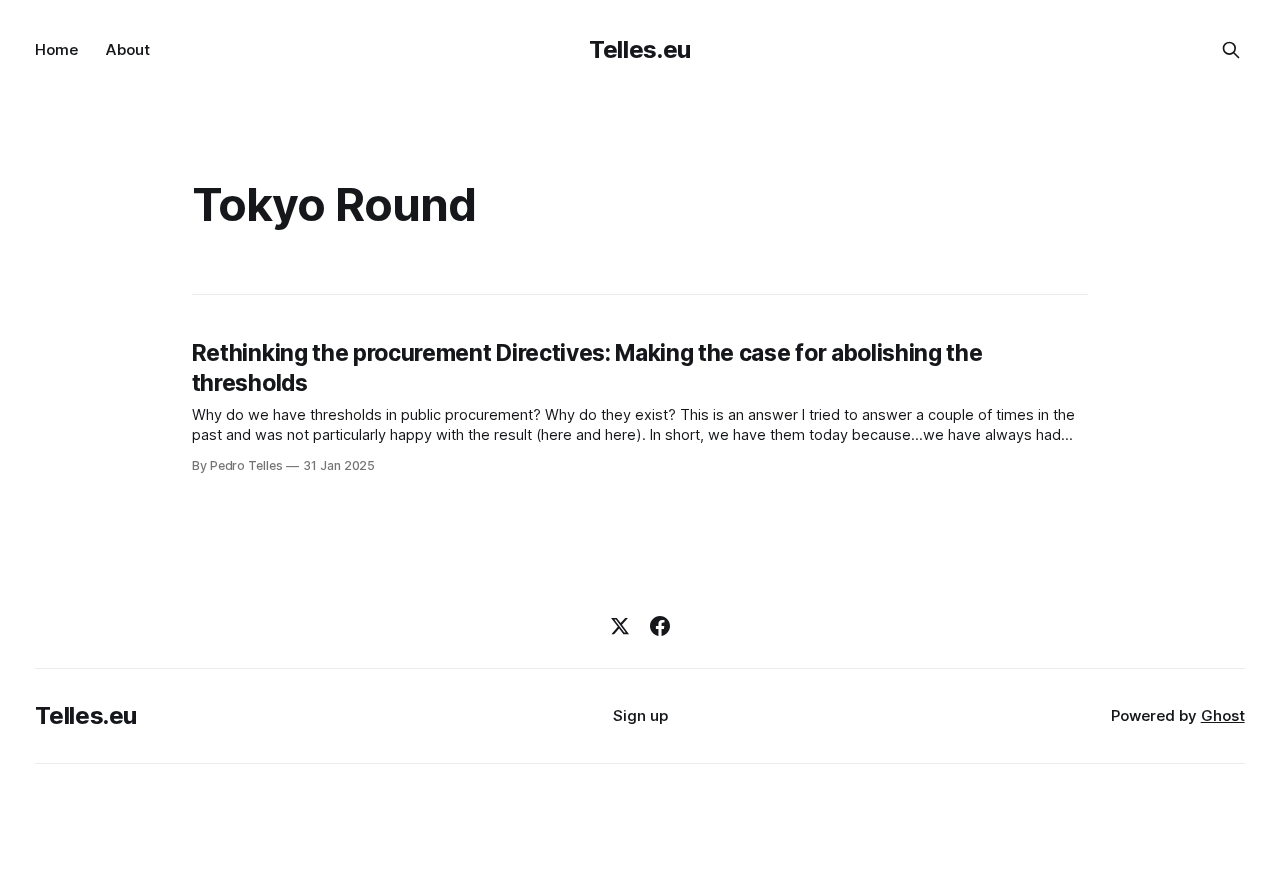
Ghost (1223, 715)
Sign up (640, 715)
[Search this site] (1231, 50)
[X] (620, 626)
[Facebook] (660, 626)
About (128, 49)
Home (56, 49)
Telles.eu (640, 49)
